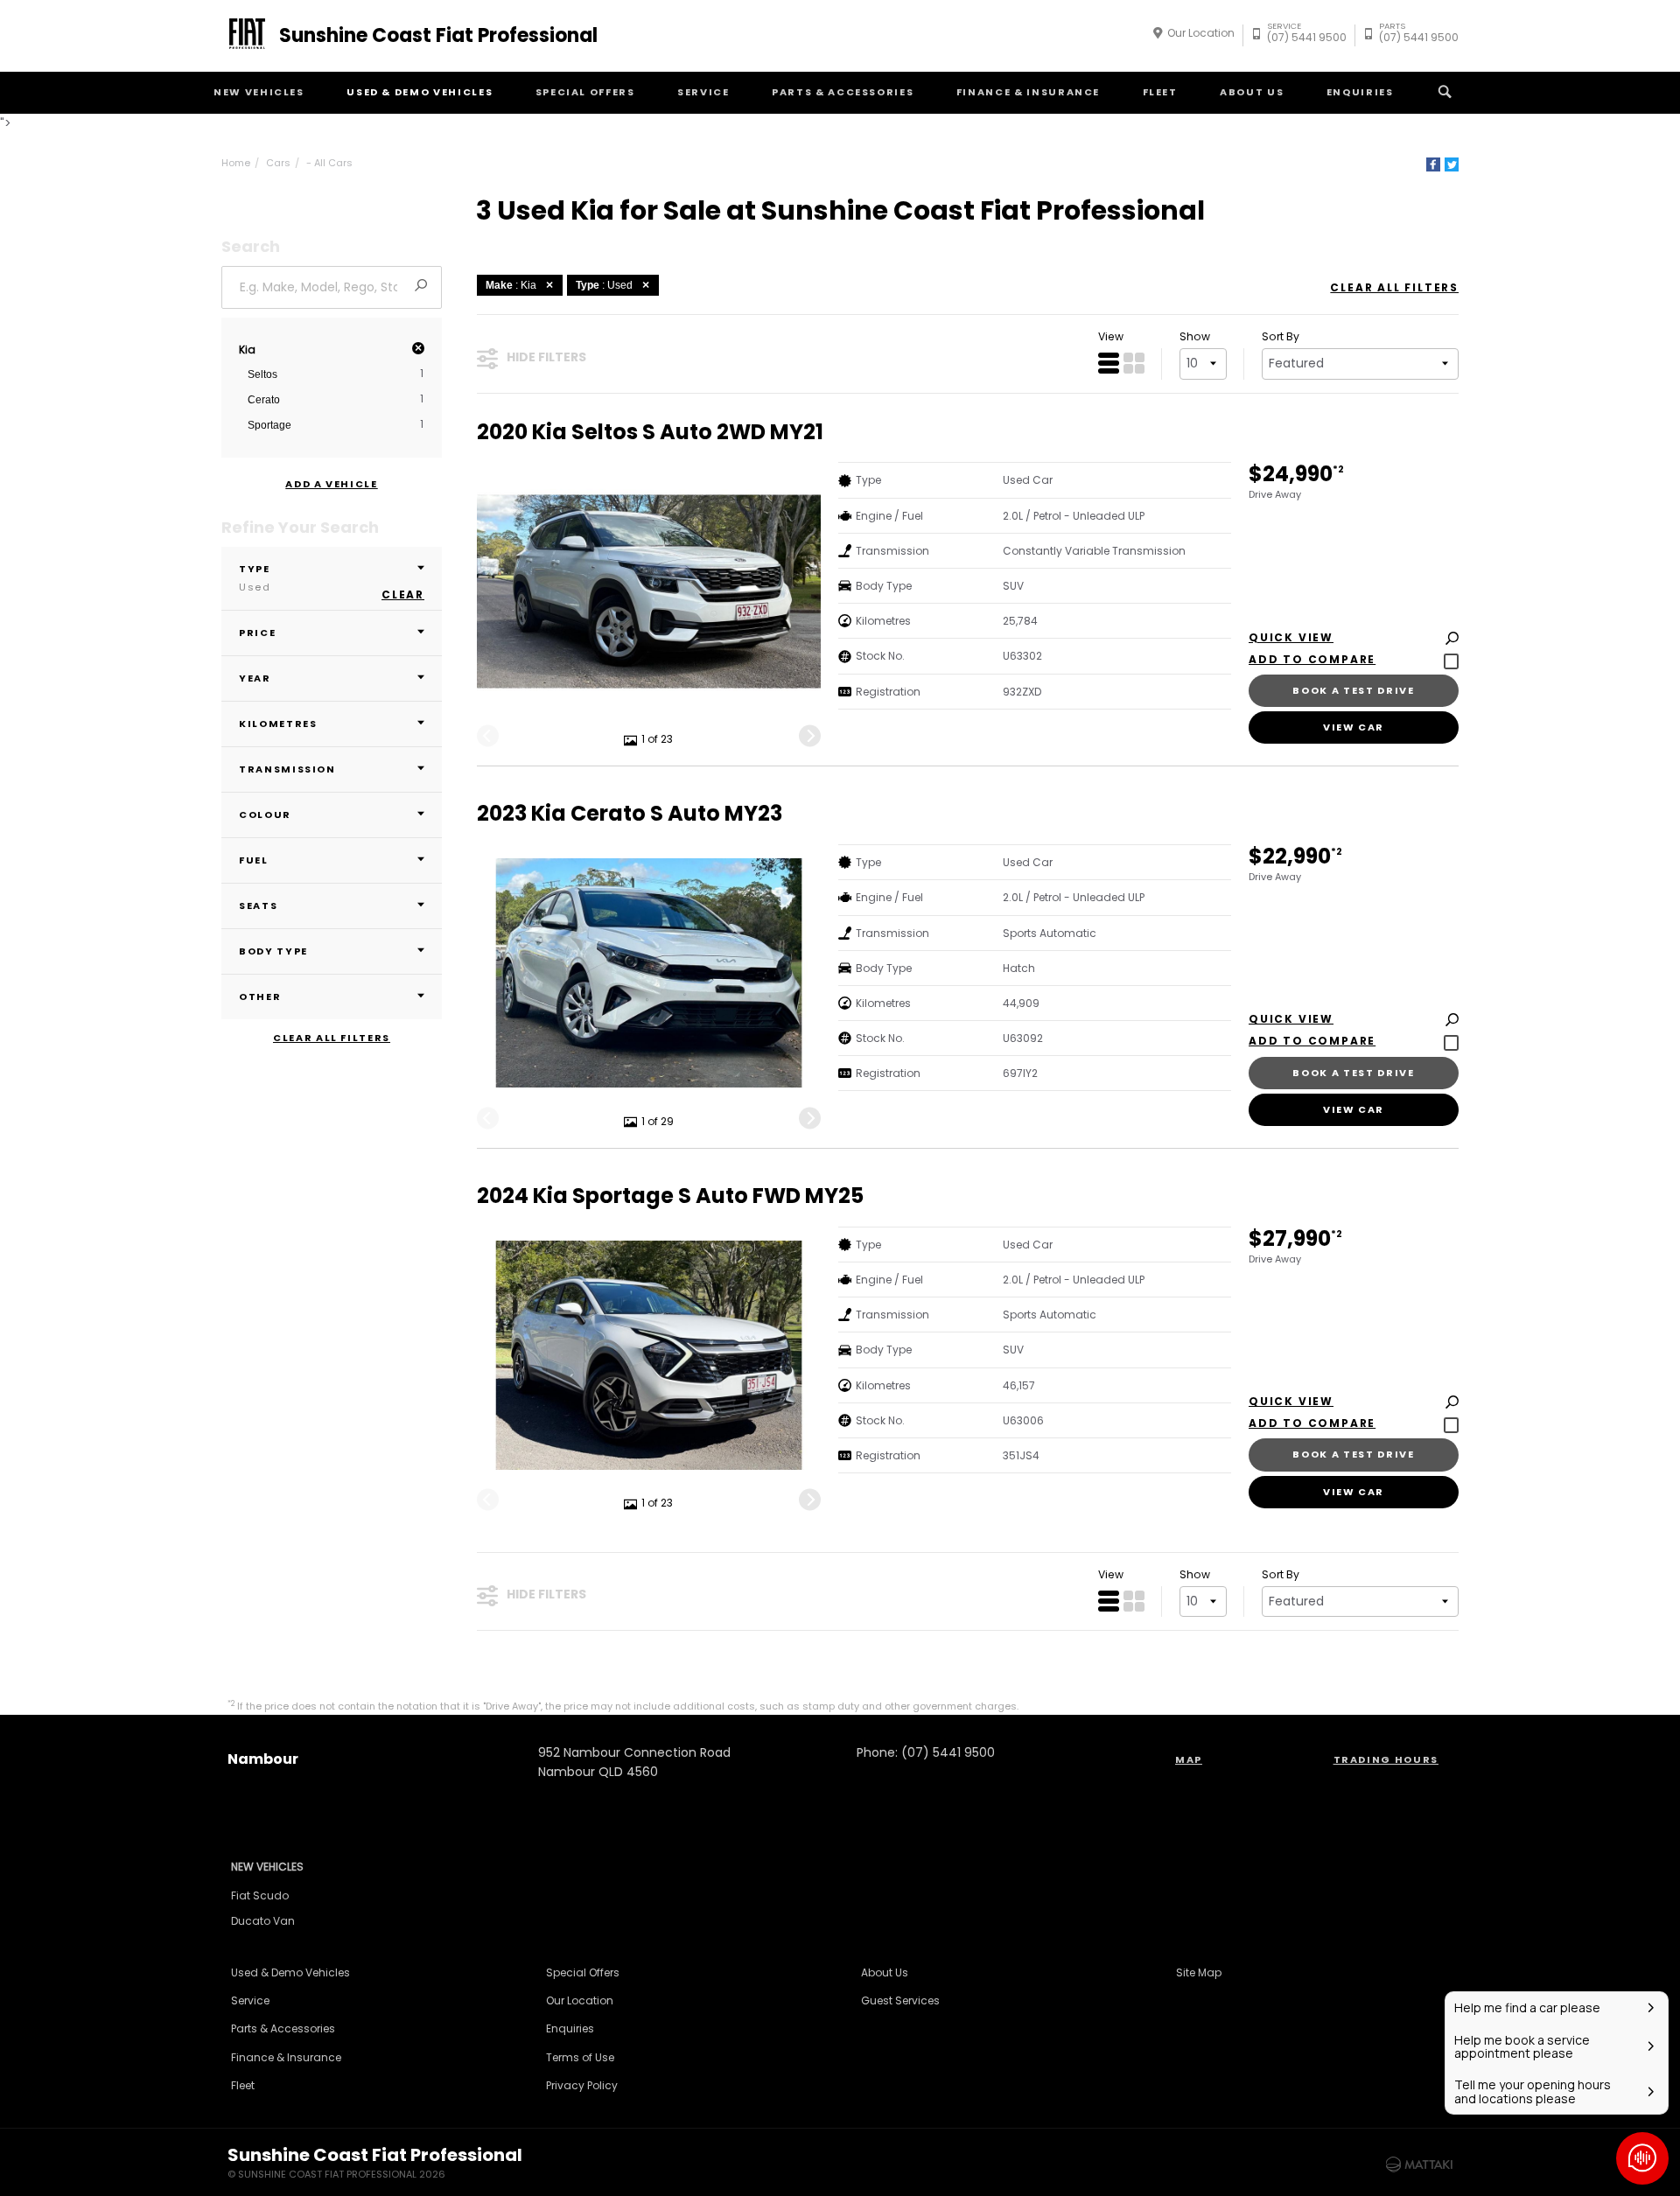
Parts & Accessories (843, 92)
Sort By (1281, 336)
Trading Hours (1386, 1759)
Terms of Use (580, 2057)
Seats (258, 906)
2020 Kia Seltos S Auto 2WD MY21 (650, 433)
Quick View (1291, 638)
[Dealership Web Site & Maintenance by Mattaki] (1419, 2165)
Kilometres (278, 724)
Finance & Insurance (1028, 92)
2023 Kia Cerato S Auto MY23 (630, 814)
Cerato (264, 400)
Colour (265, 815)
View (1111, 336)
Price (257, 633)
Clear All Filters (332, 1038)
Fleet (1160, 92)
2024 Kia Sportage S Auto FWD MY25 (670, 1196)
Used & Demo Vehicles (420, 92)
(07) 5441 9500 (1307, 35)
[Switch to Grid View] (1134, 363)
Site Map (1199, 1972)
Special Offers (585, 92)
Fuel (254, 860)
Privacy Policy (582, 2085)
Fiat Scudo (260, 1895)
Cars (278, 163)
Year (255, 678)
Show (1195, 336)
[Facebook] (1433, 164)
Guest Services (900, 2000)
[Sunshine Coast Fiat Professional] (244, 36)
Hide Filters (546, 357)
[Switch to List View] (1109, 363)
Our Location (1201, 33)
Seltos (262, 374)
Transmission (287, 769)
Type (255, 578)
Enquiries (1360, 92)
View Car (1354, 727)
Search (1445, 92)
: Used (604, 285)
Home (236, 163)
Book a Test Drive (1353, 690)
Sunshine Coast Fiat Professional (438, 36)
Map (1189, 1759)
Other (260, 997)
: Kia (511, 285)
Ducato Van (263, 1921)
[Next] (810, 735)
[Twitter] (1452, 164)
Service (703, 92)
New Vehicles (259, 92)
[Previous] (488, 735)
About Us (1252, 92)
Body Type (273, 951)
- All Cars (329, 163)
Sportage (269, 425)
